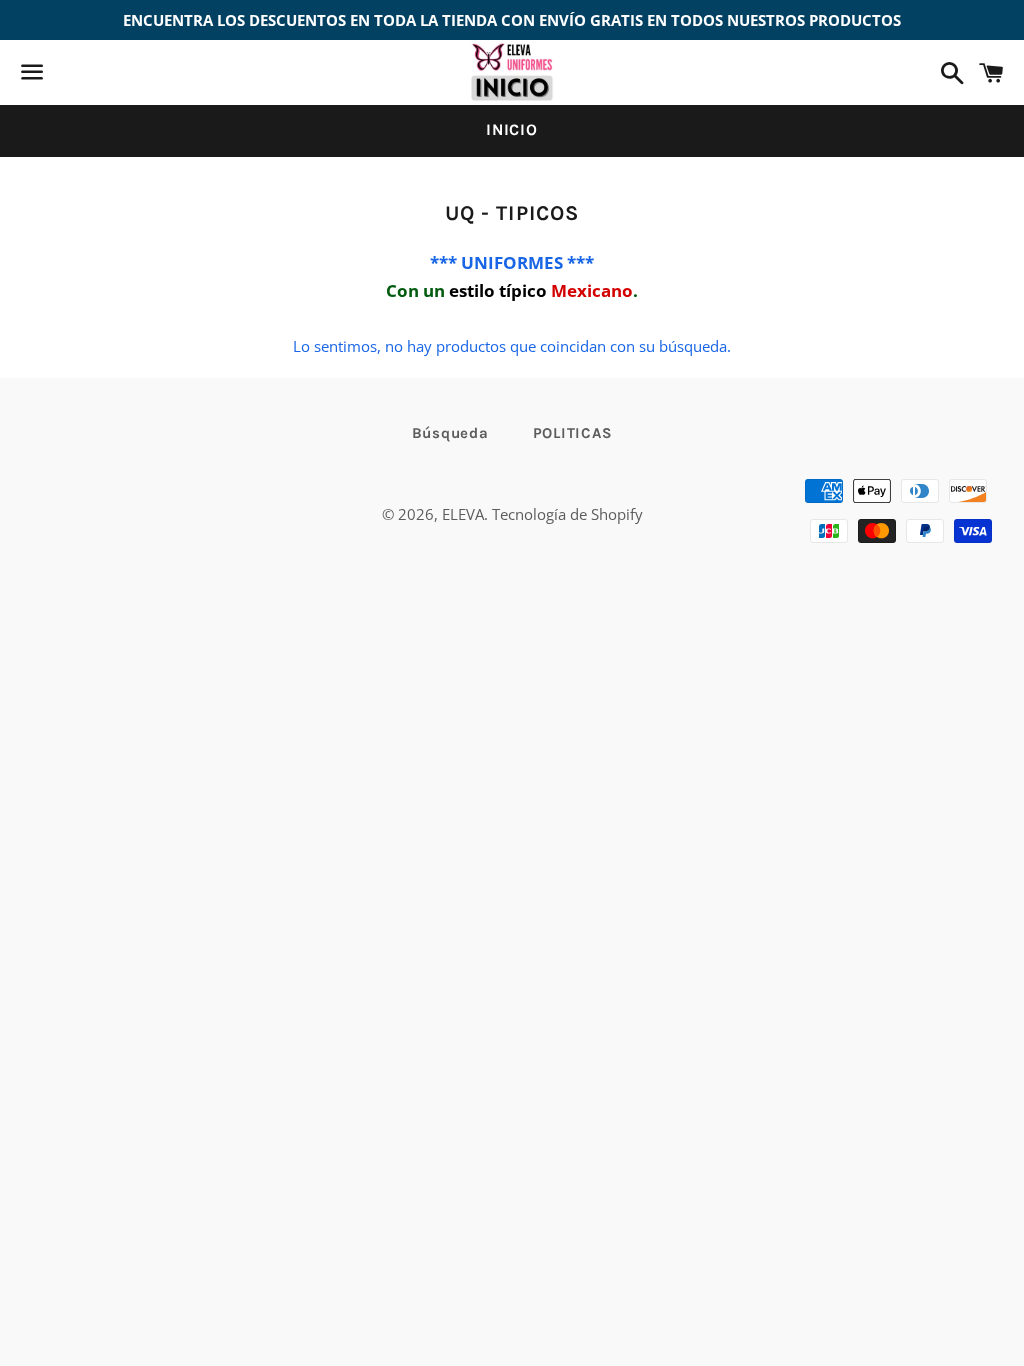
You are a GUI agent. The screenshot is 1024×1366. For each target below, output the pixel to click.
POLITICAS (573, 433)
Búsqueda (450, 433)
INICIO (512, 129)
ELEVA (463, 514)
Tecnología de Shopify (567, 514)
